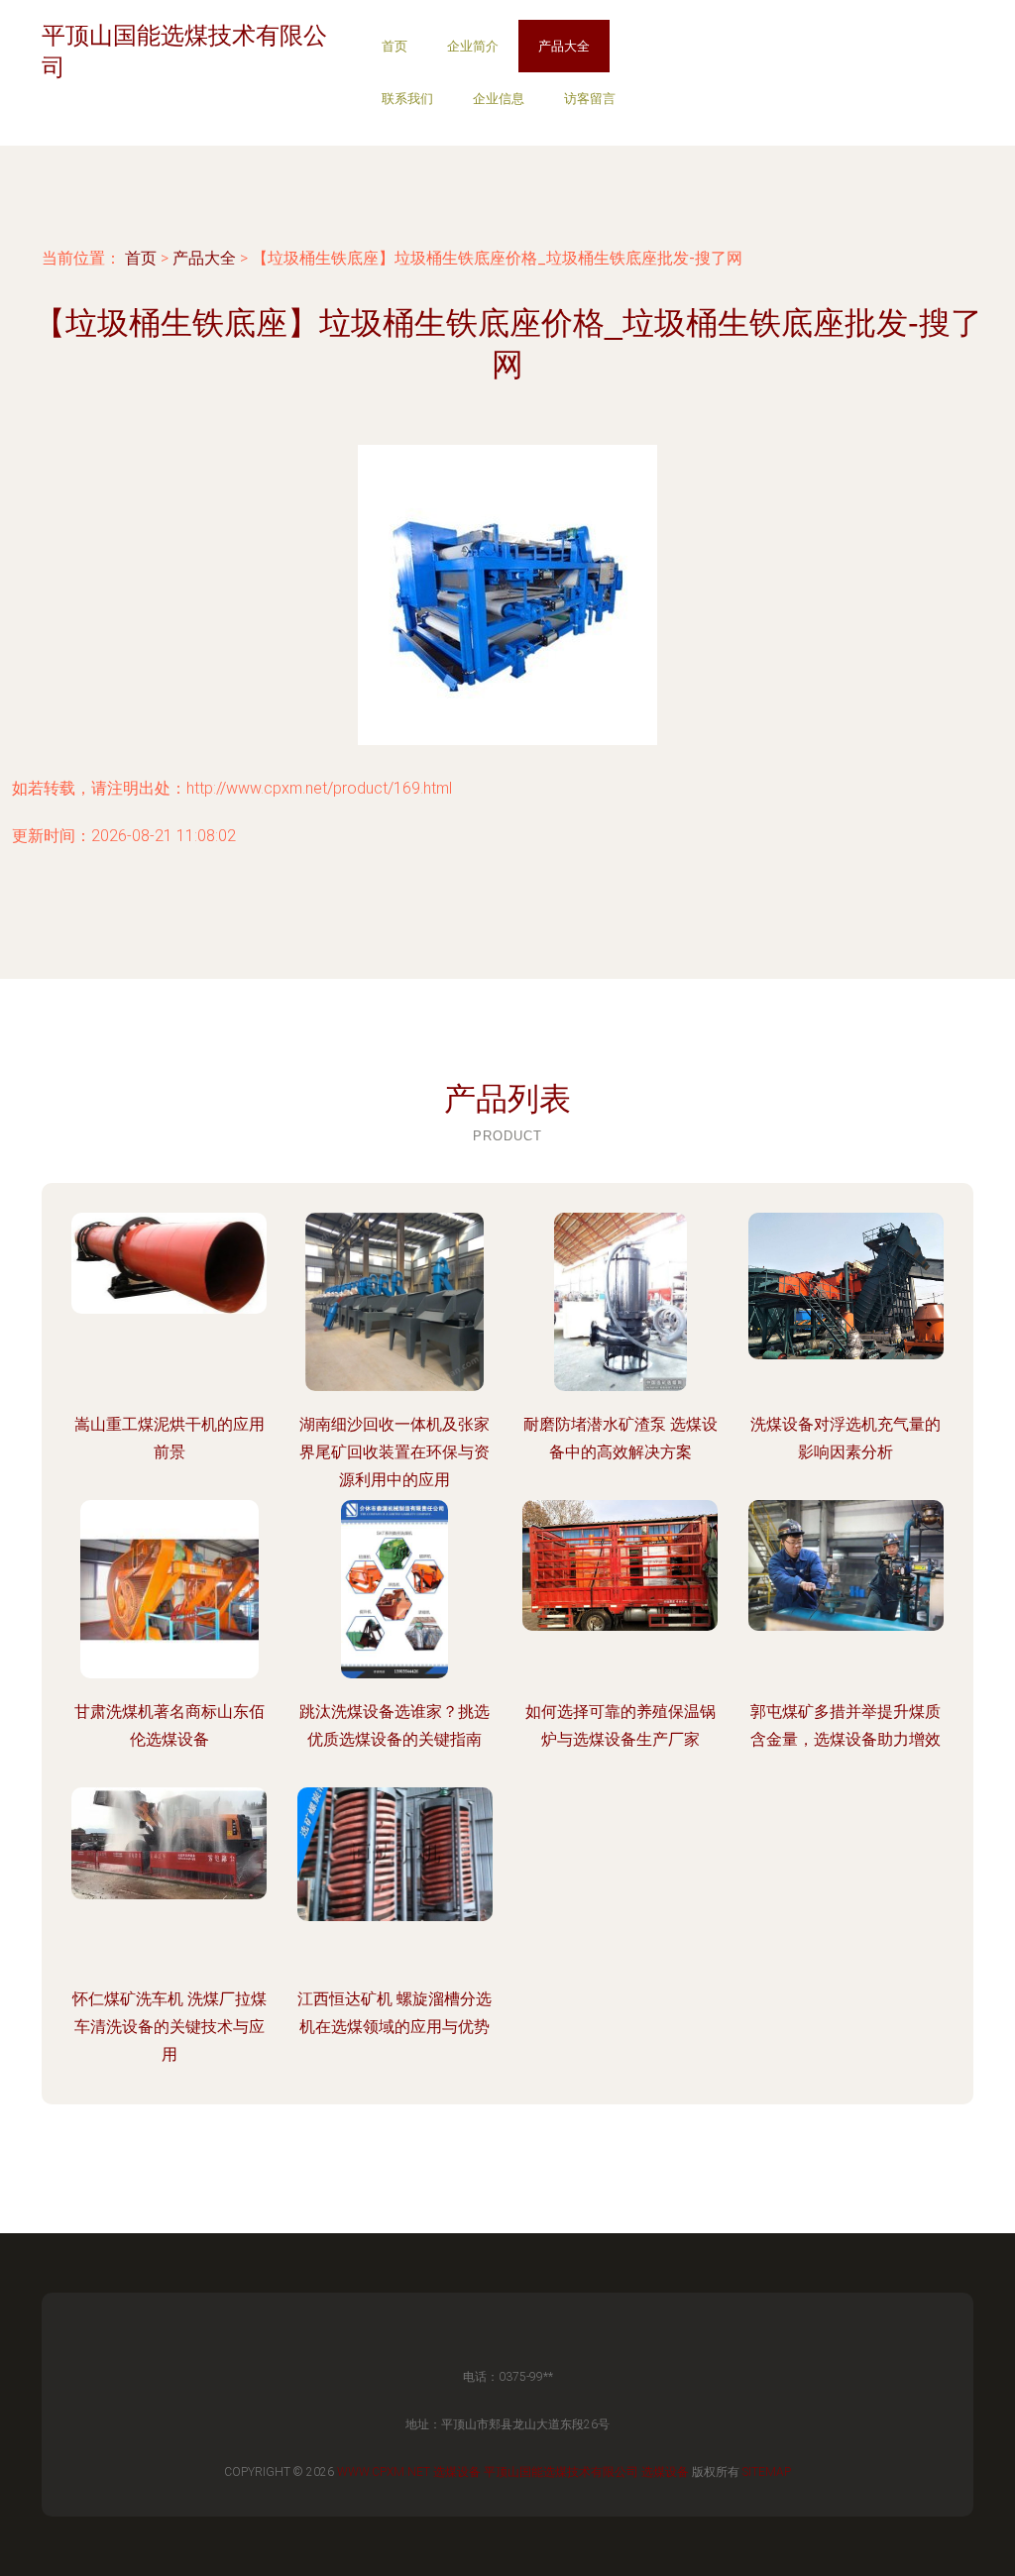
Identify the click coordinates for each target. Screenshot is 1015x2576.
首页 (395, 46)
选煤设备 (457, 2472)
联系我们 (407, 99)
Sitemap (767, 2472)
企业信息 (499, 99)
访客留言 (590, 99)
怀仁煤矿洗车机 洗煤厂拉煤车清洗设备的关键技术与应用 (169, 2027)
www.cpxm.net (384, 2472)
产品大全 (564, 46)
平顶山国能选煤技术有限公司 (561, 2472)
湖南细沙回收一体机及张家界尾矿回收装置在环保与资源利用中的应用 (395, 1452)
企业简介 (473, 46)
